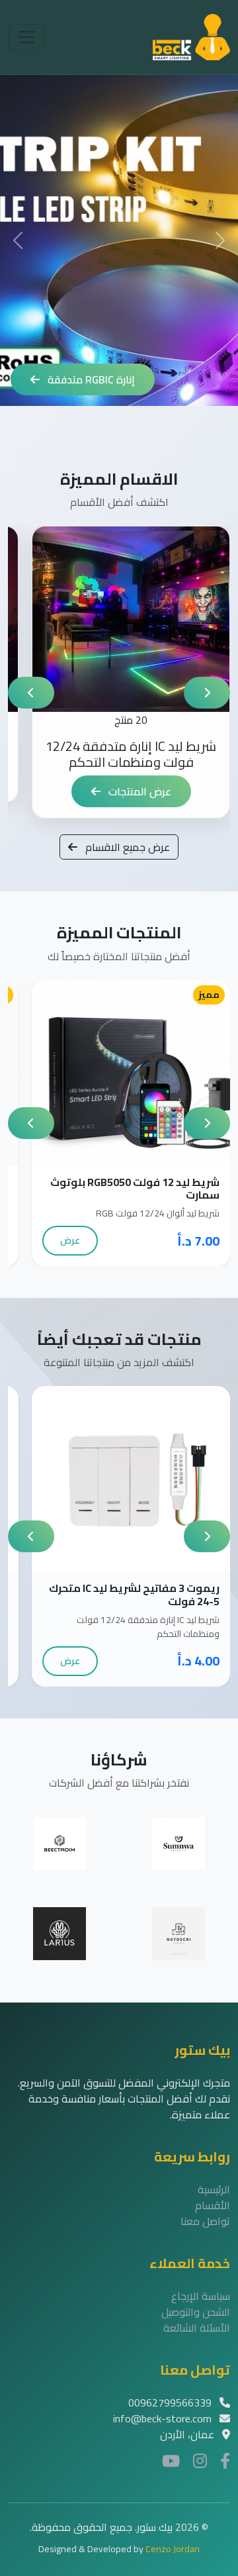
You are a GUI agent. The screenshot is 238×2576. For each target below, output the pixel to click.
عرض (70, 1240)
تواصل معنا (205, 2221)
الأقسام (213, 2205)
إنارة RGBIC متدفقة (90, 379)
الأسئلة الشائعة (197, 2328)
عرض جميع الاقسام (126, 847)
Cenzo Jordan (173, 2549)
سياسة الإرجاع (201, 2296)
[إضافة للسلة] (145, 1072)
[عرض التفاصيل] (117, 1072)
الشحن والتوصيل (196, 2312)
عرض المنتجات (139, 791)
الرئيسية (214, 2189)
